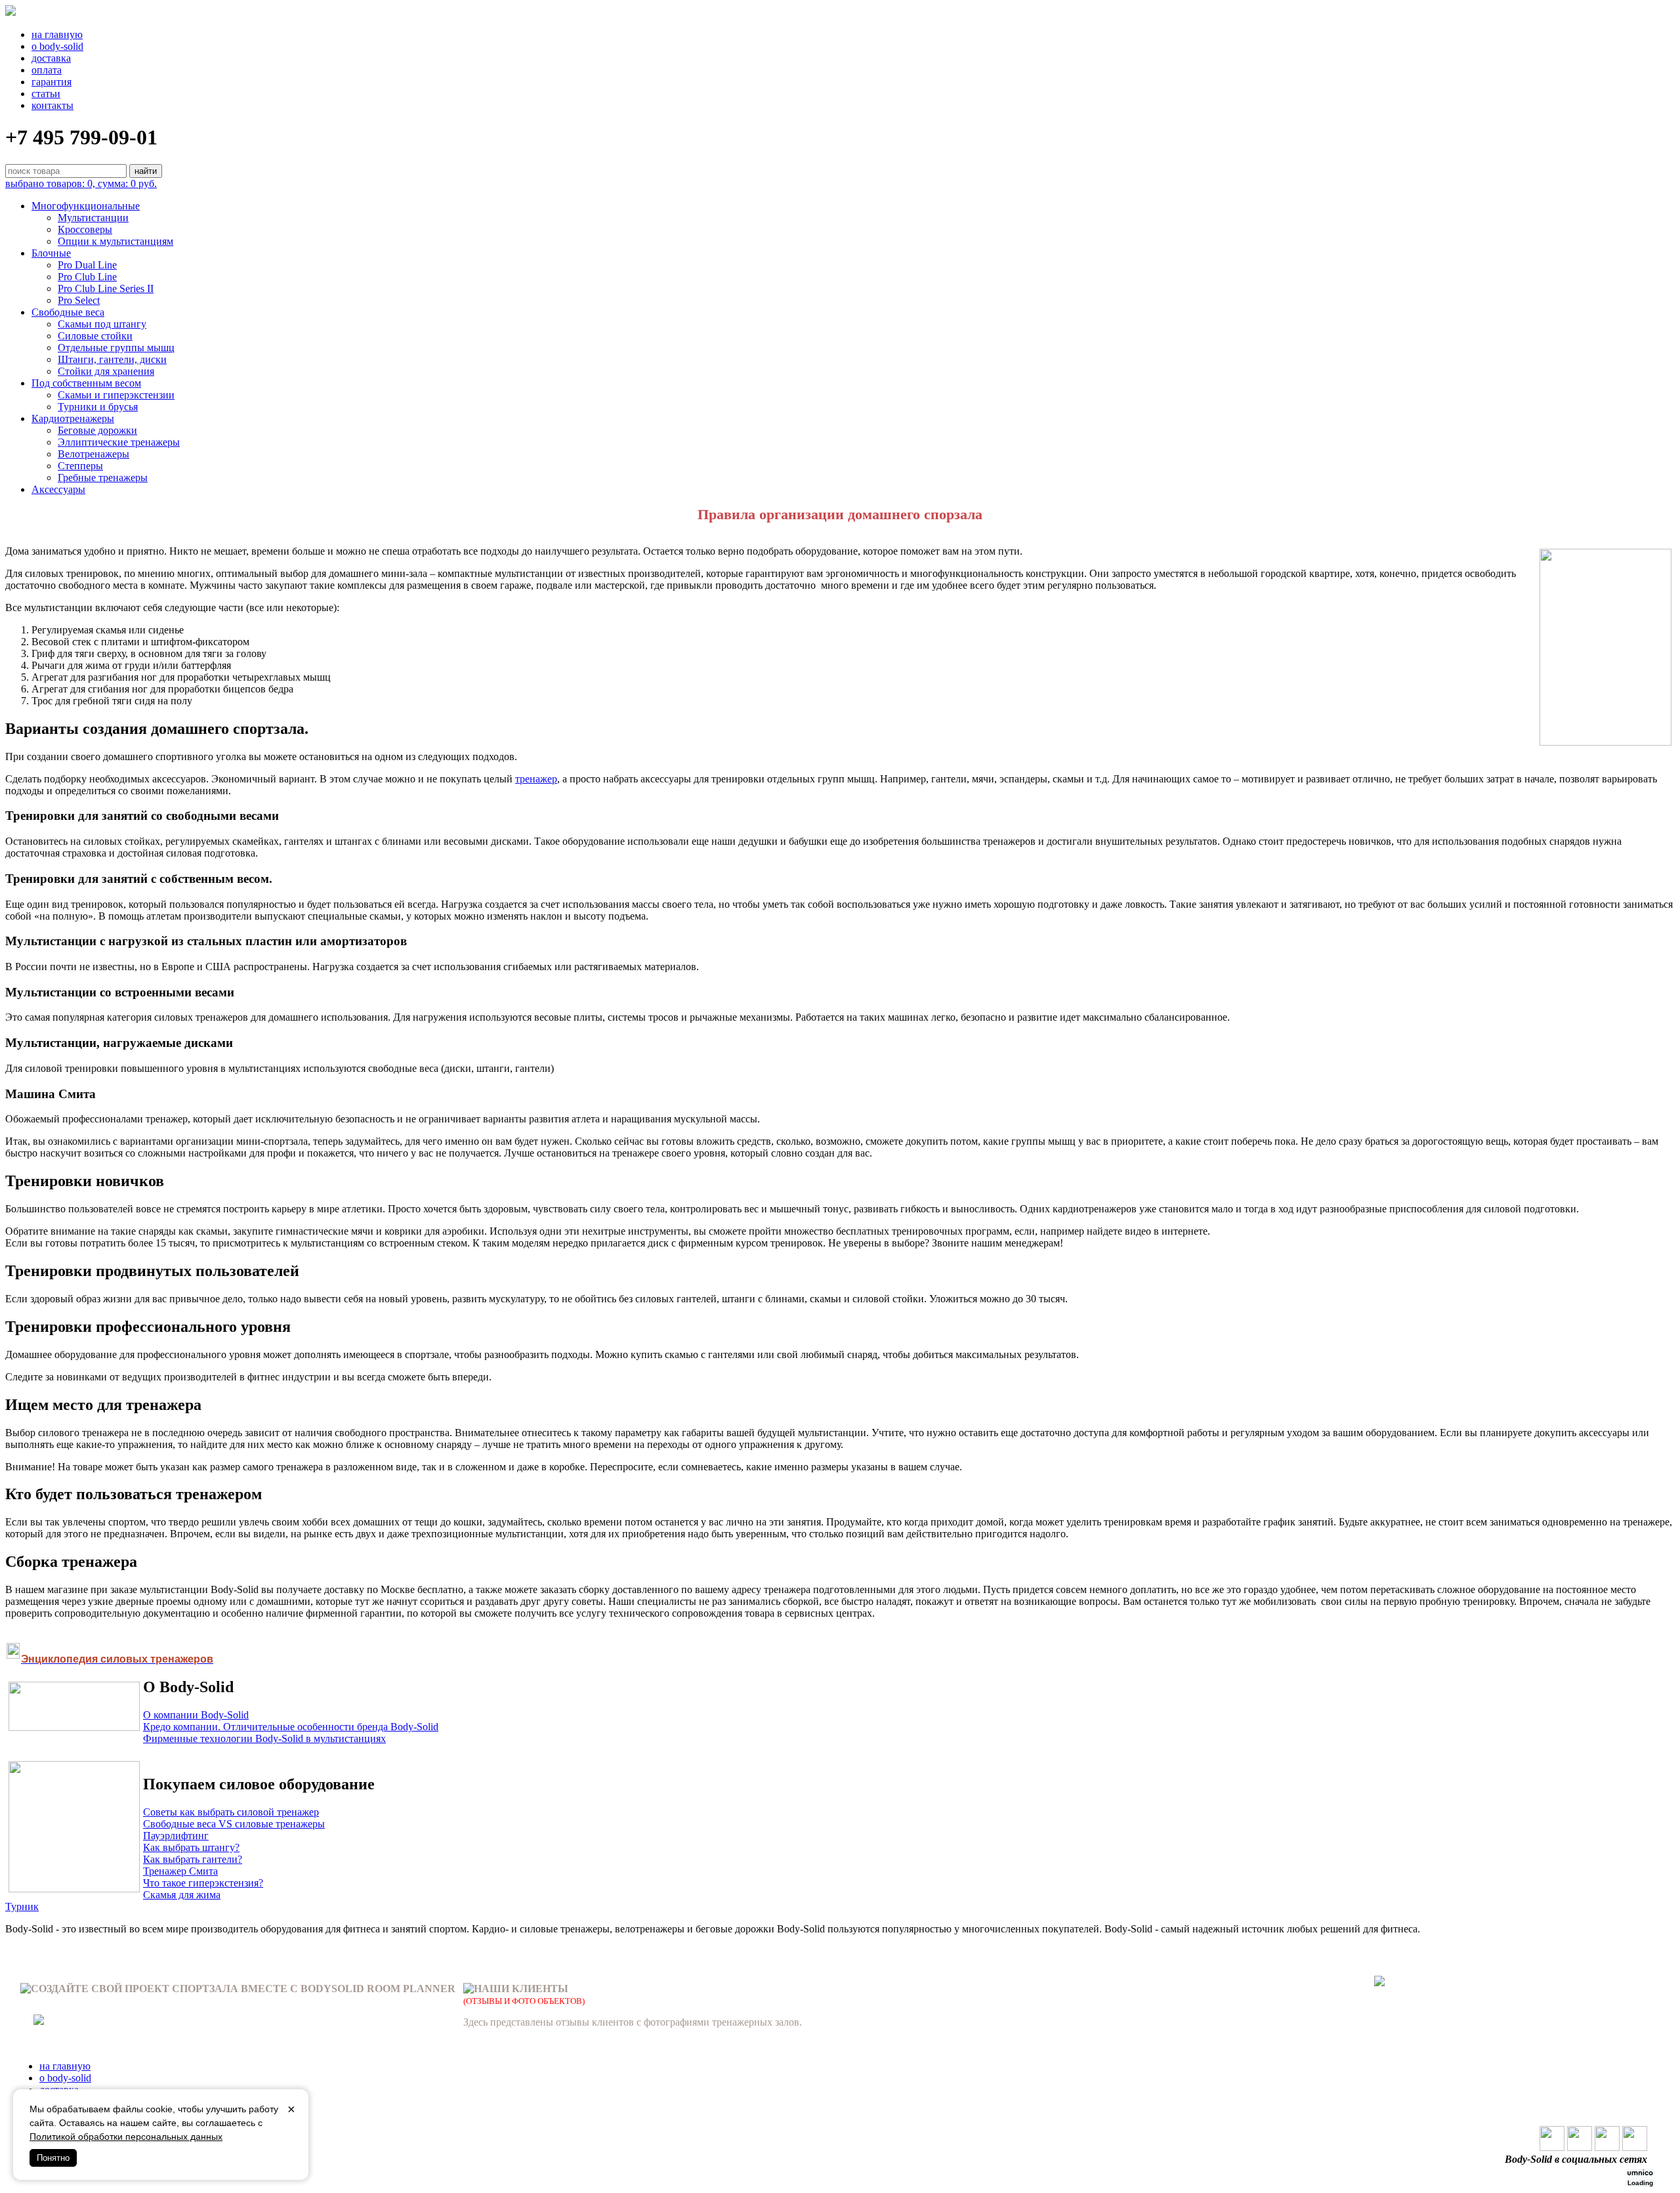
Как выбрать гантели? (193, 1859)
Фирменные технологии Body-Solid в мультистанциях (264, 1738)
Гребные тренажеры (103, 478)
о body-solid (57, 46)
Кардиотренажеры (73, 418)
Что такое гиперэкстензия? (203, 1883)
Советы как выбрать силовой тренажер (231, 1812)
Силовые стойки (95, 336)
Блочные (51, 253)
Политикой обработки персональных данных (126, 2137)
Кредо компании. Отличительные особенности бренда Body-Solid (291, 1727)
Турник (22, 1906)
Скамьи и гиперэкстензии (116, 395)
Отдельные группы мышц (116, 348)
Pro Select (79, 300)
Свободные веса (68, 312)
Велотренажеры (94, 454)
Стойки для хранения (106, 371)
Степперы (80, 466)
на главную (57, 34)
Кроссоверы (85, 229)
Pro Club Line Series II (106, 288)
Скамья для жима (182, 1895)
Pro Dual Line (87, 265)
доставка (51, 58)
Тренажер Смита (180, 1871)
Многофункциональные (86, 206)
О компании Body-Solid (196, 1715)
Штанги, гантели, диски (112, 359)
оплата (47, 70)
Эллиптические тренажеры (119, 442)
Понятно (53, 2158)
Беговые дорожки (97, 430)
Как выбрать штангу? (191, 1847)
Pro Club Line (87, 277)
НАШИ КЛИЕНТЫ (521, 1989)
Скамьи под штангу (102, 324)
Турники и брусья (98, 407)
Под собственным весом (86, 383)
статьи (46, 94)
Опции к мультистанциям (115, 241)
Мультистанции (93, 218)
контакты (52, 105)
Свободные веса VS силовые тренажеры (234, 1824)
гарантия (52, 82)
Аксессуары (58, 489)
